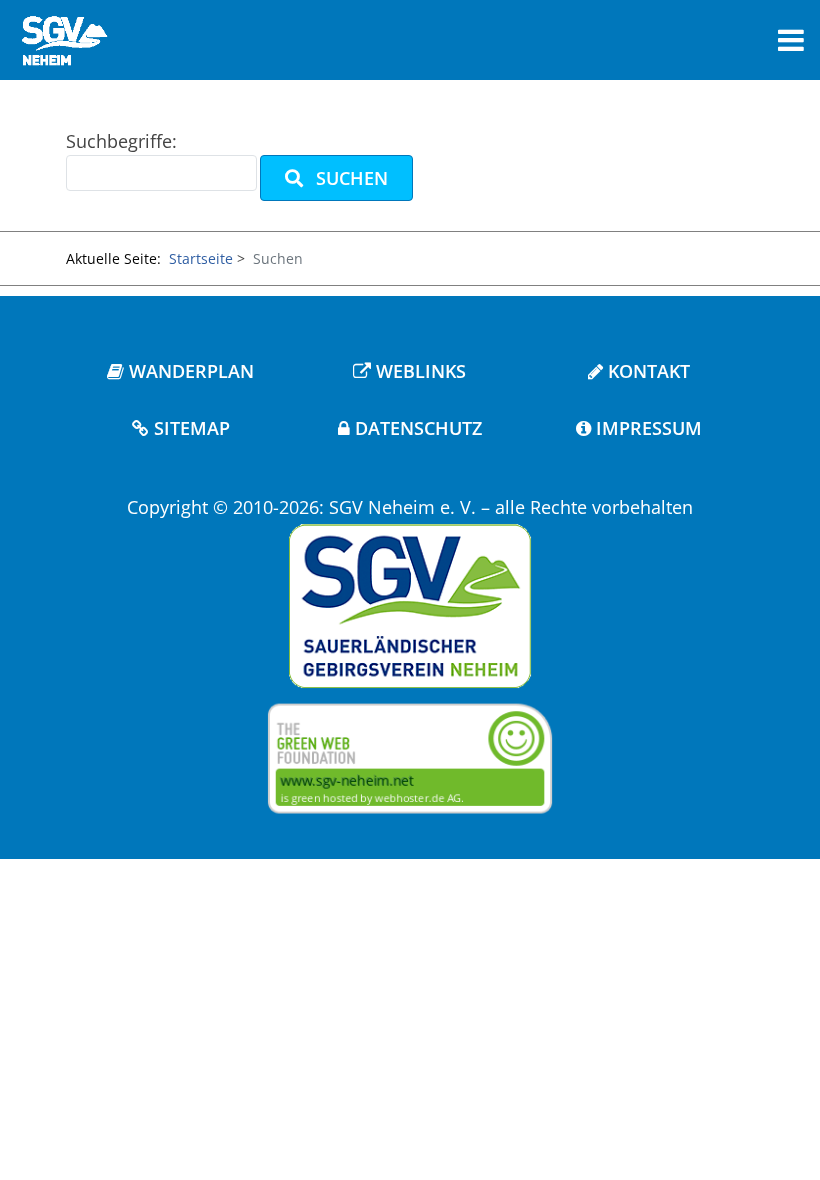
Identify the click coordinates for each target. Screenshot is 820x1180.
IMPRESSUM (646, 428)
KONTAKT (646, 371)
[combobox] (161, 173)
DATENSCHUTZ (416, 428)
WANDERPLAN (189, 371)
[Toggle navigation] (791, 40)
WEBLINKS (418, 371)
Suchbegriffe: (121, 141)
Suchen (349, 178)
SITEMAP (189, 428)
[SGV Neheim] (64, 38)
